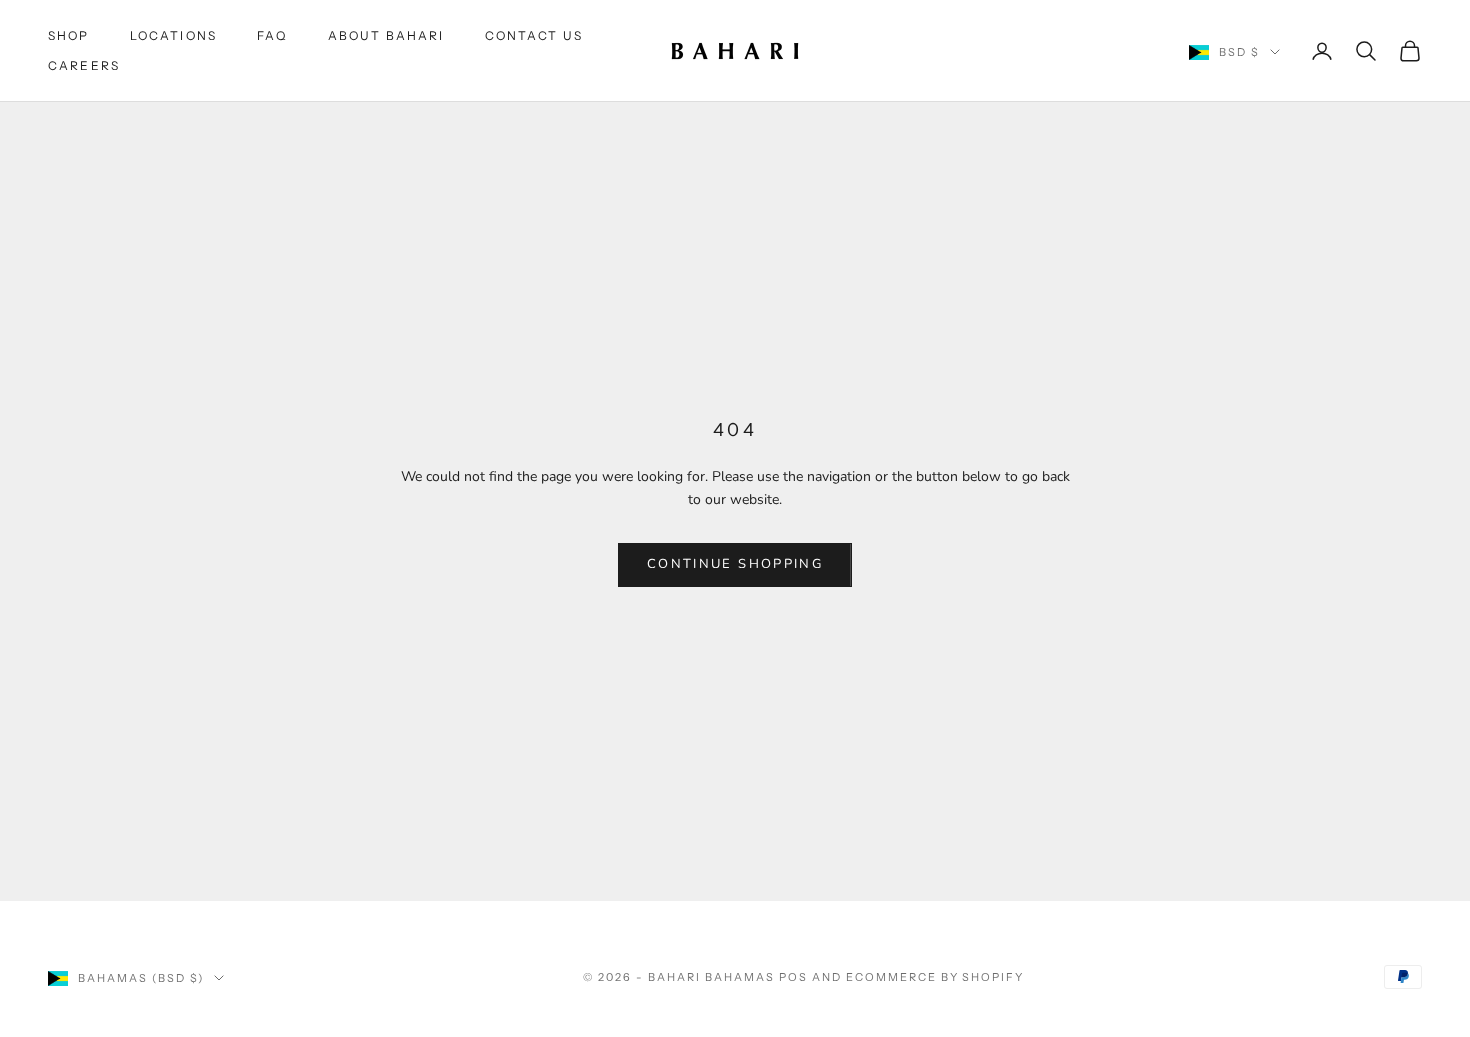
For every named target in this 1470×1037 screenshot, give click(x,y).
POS (793, 977)
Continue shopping (735, 564)
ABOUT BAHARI (386, 35)
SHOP (69, 35)
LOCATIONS (173, 35)
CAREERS (84, 65)
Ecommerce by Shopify (935, 977)
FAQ (272, 35)
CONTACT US (534, 35)
